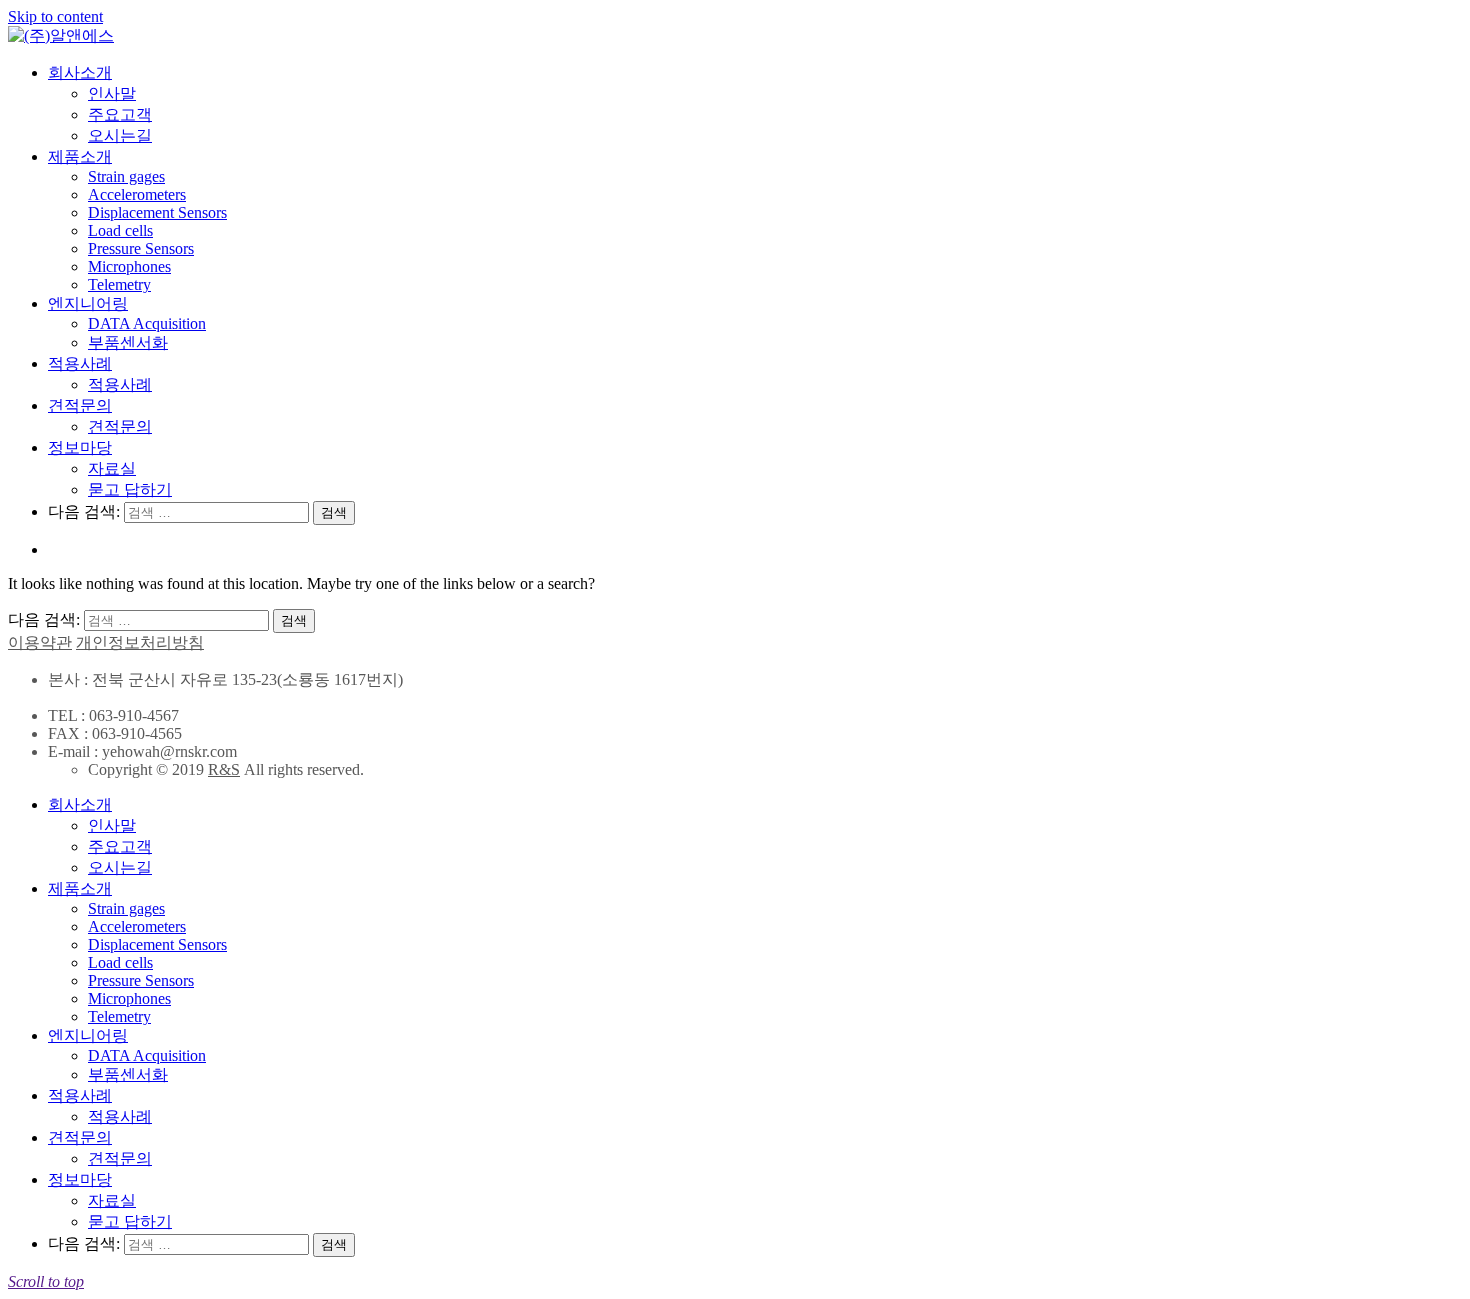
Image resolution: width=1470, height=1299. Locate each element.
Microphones (129, 266)
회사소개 (80, 72)
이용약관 (40, 642)
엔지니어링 (88, 303)
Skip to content (55, 16)
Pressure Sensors (141, 248)
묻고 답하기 (130, 489)
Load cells (120, 230)
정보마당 (80, 447)
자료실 (112, 468)
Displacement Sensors (157, 212)
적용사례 (80, 363)
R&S (224, 769)
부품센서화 (128, 342)
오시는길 (120, 135)
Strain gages (126, 176)
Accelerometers (137, 194)
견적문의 (80, 405)
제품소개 (80, 156)
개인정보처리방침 (140, 642)
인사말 (112, 93)
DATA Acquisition (147, 323)
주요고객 (120, 114)
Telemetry (119, 284)
